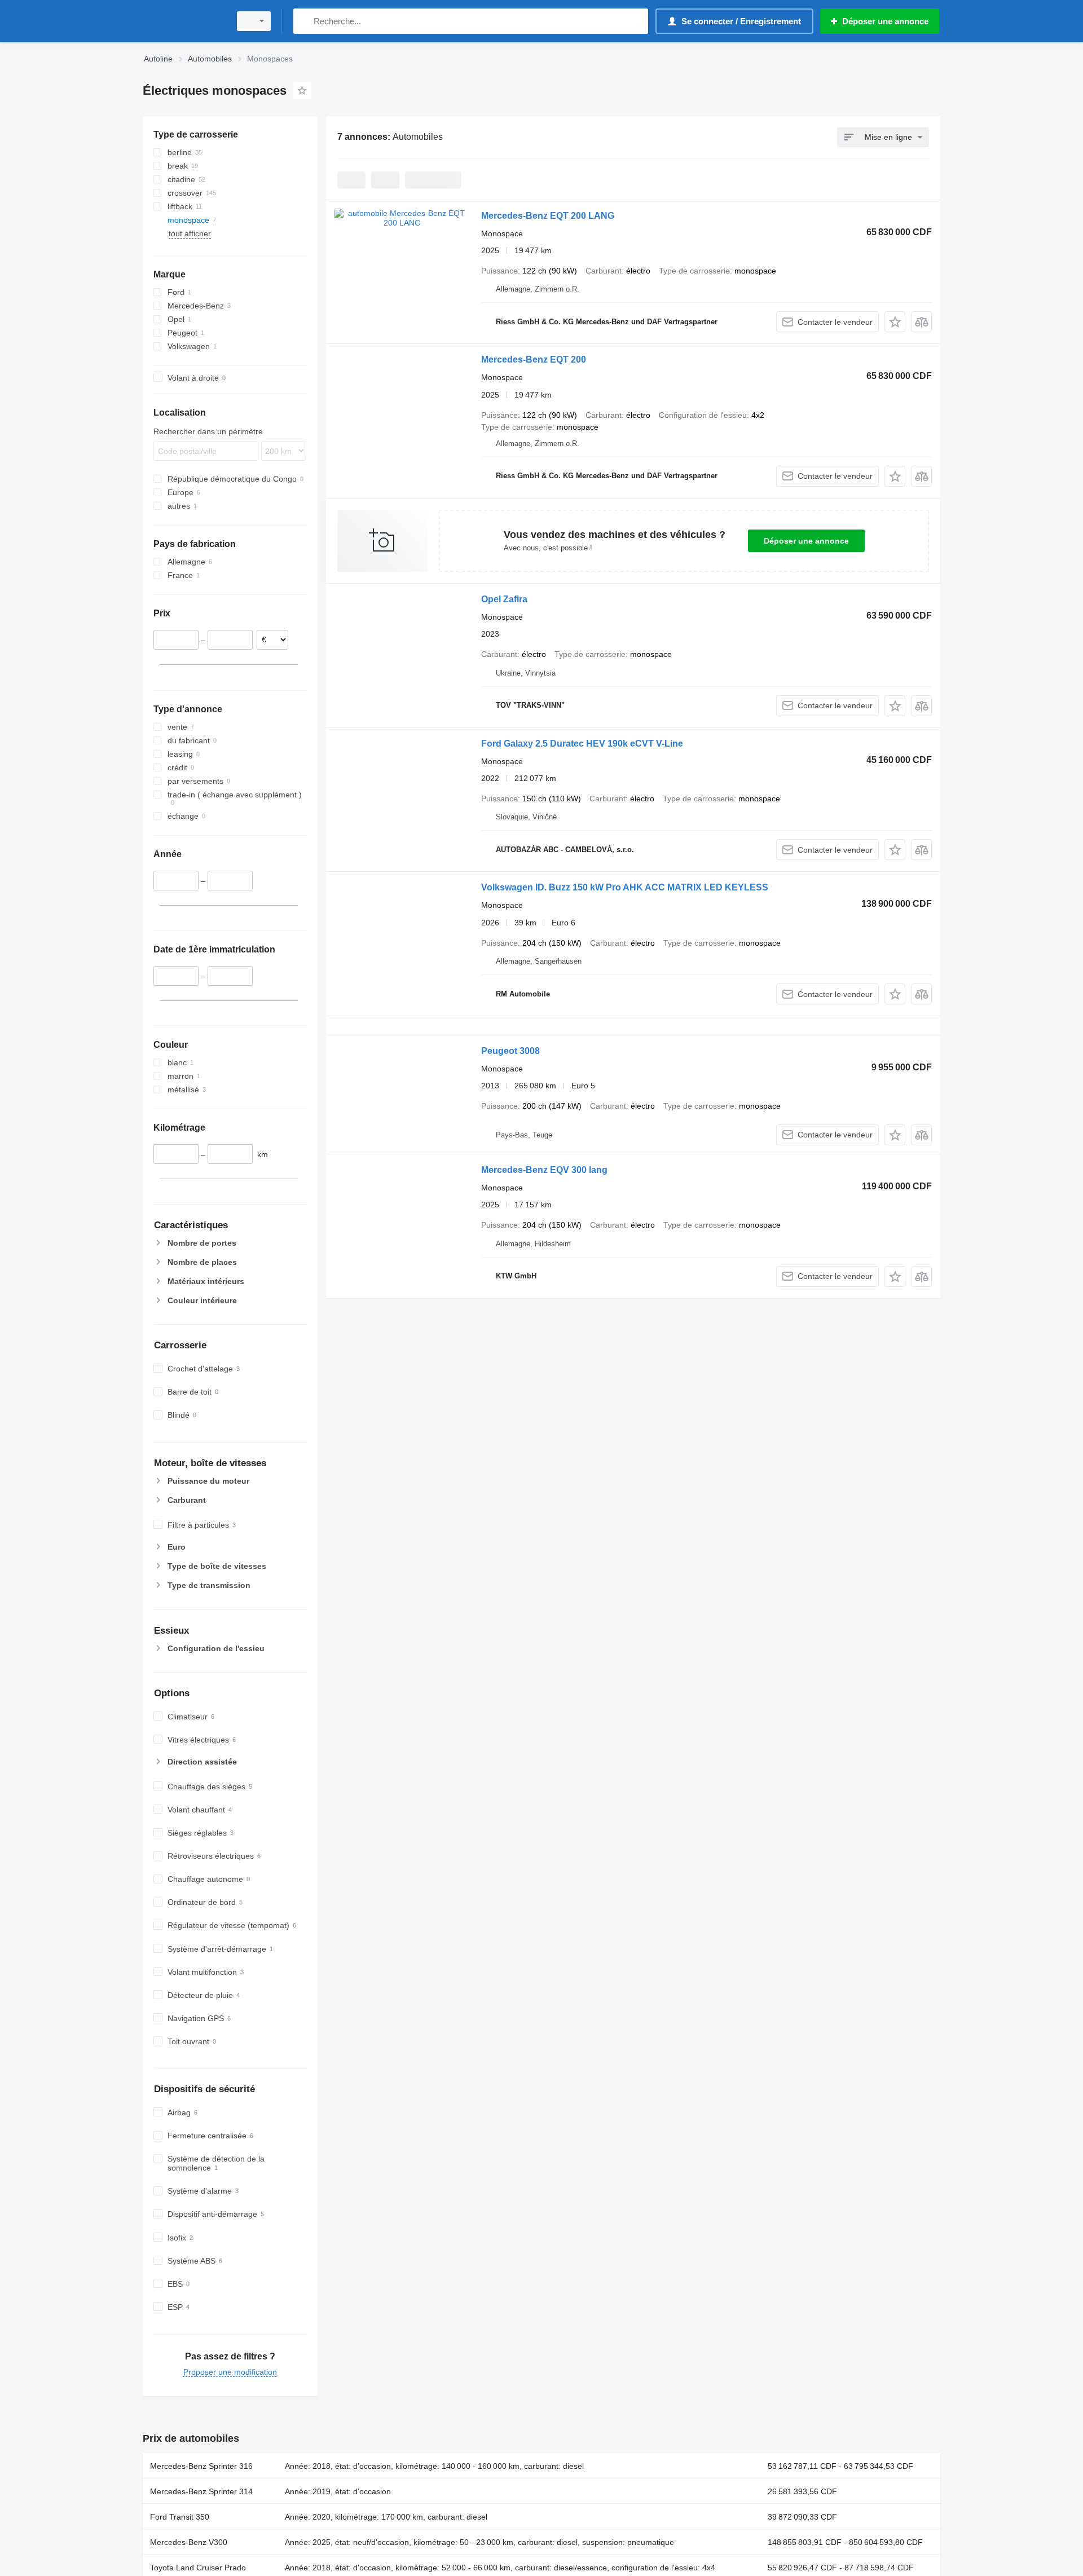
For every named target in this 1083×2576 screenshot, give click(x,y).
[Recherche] (304, 21)
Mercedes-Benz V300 (189, 2542)
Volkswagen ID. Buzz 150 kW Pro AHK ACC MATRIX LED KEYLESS (625, 887)
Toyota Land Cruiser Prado (198, 2568)
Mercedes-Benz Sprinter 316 (201, 2466)
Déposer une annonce (806, 541)
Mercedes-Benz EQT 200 (534, 360)
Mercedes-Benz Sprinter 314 (201, 2491)
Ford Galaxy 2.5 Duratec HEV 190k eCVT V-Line (582, 744)
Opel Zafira (504, 599)
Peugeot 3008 (510, 1051)
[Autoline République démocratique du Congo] (183, 21)
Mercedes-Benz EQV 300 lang (544, 1170)
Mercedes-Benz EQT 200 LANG (548, 216)
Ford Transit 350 (180, 2517)
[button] (895, 322)
